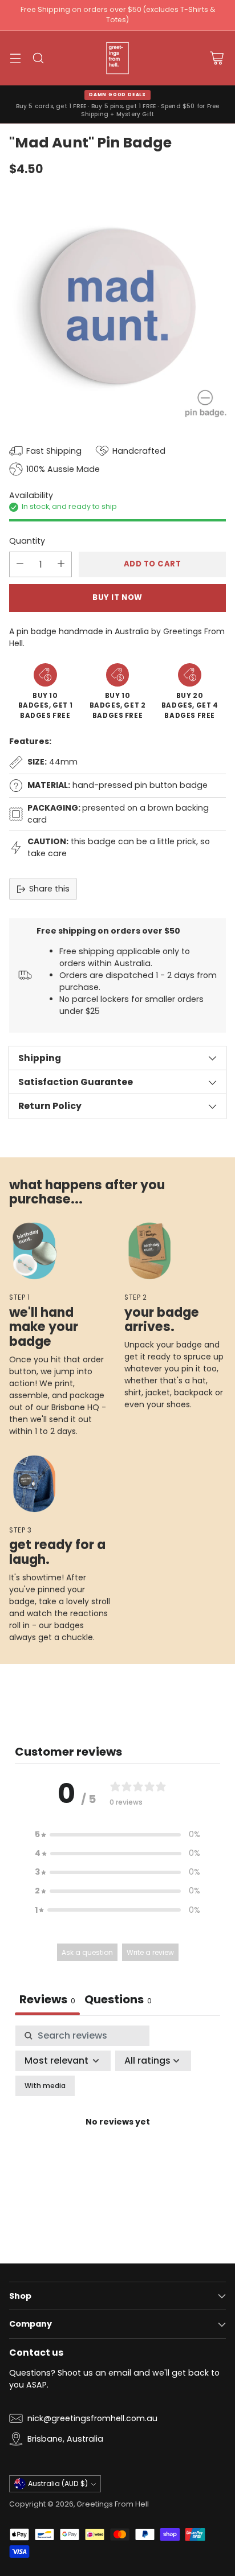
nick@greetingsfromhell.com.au (92, 2418)
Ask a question (87, 1952)
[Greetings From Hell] (117, 58)
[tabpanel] (117, 2136)
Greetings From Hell (113, 2504)
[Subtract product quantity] (20, 564)
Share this (49, 889)
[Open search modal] (38, 58)
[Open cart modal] (216, 58)
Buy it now (117, 597)
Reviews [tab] (47, 1999)
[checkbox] (45, 2086)
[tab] (118, 2001)
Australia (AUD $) (58, 2483)
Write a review (150, 1952)
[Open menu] (15, 58)
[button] (117, 1835)
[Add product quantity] (61, 564)
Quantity (27, 541)
